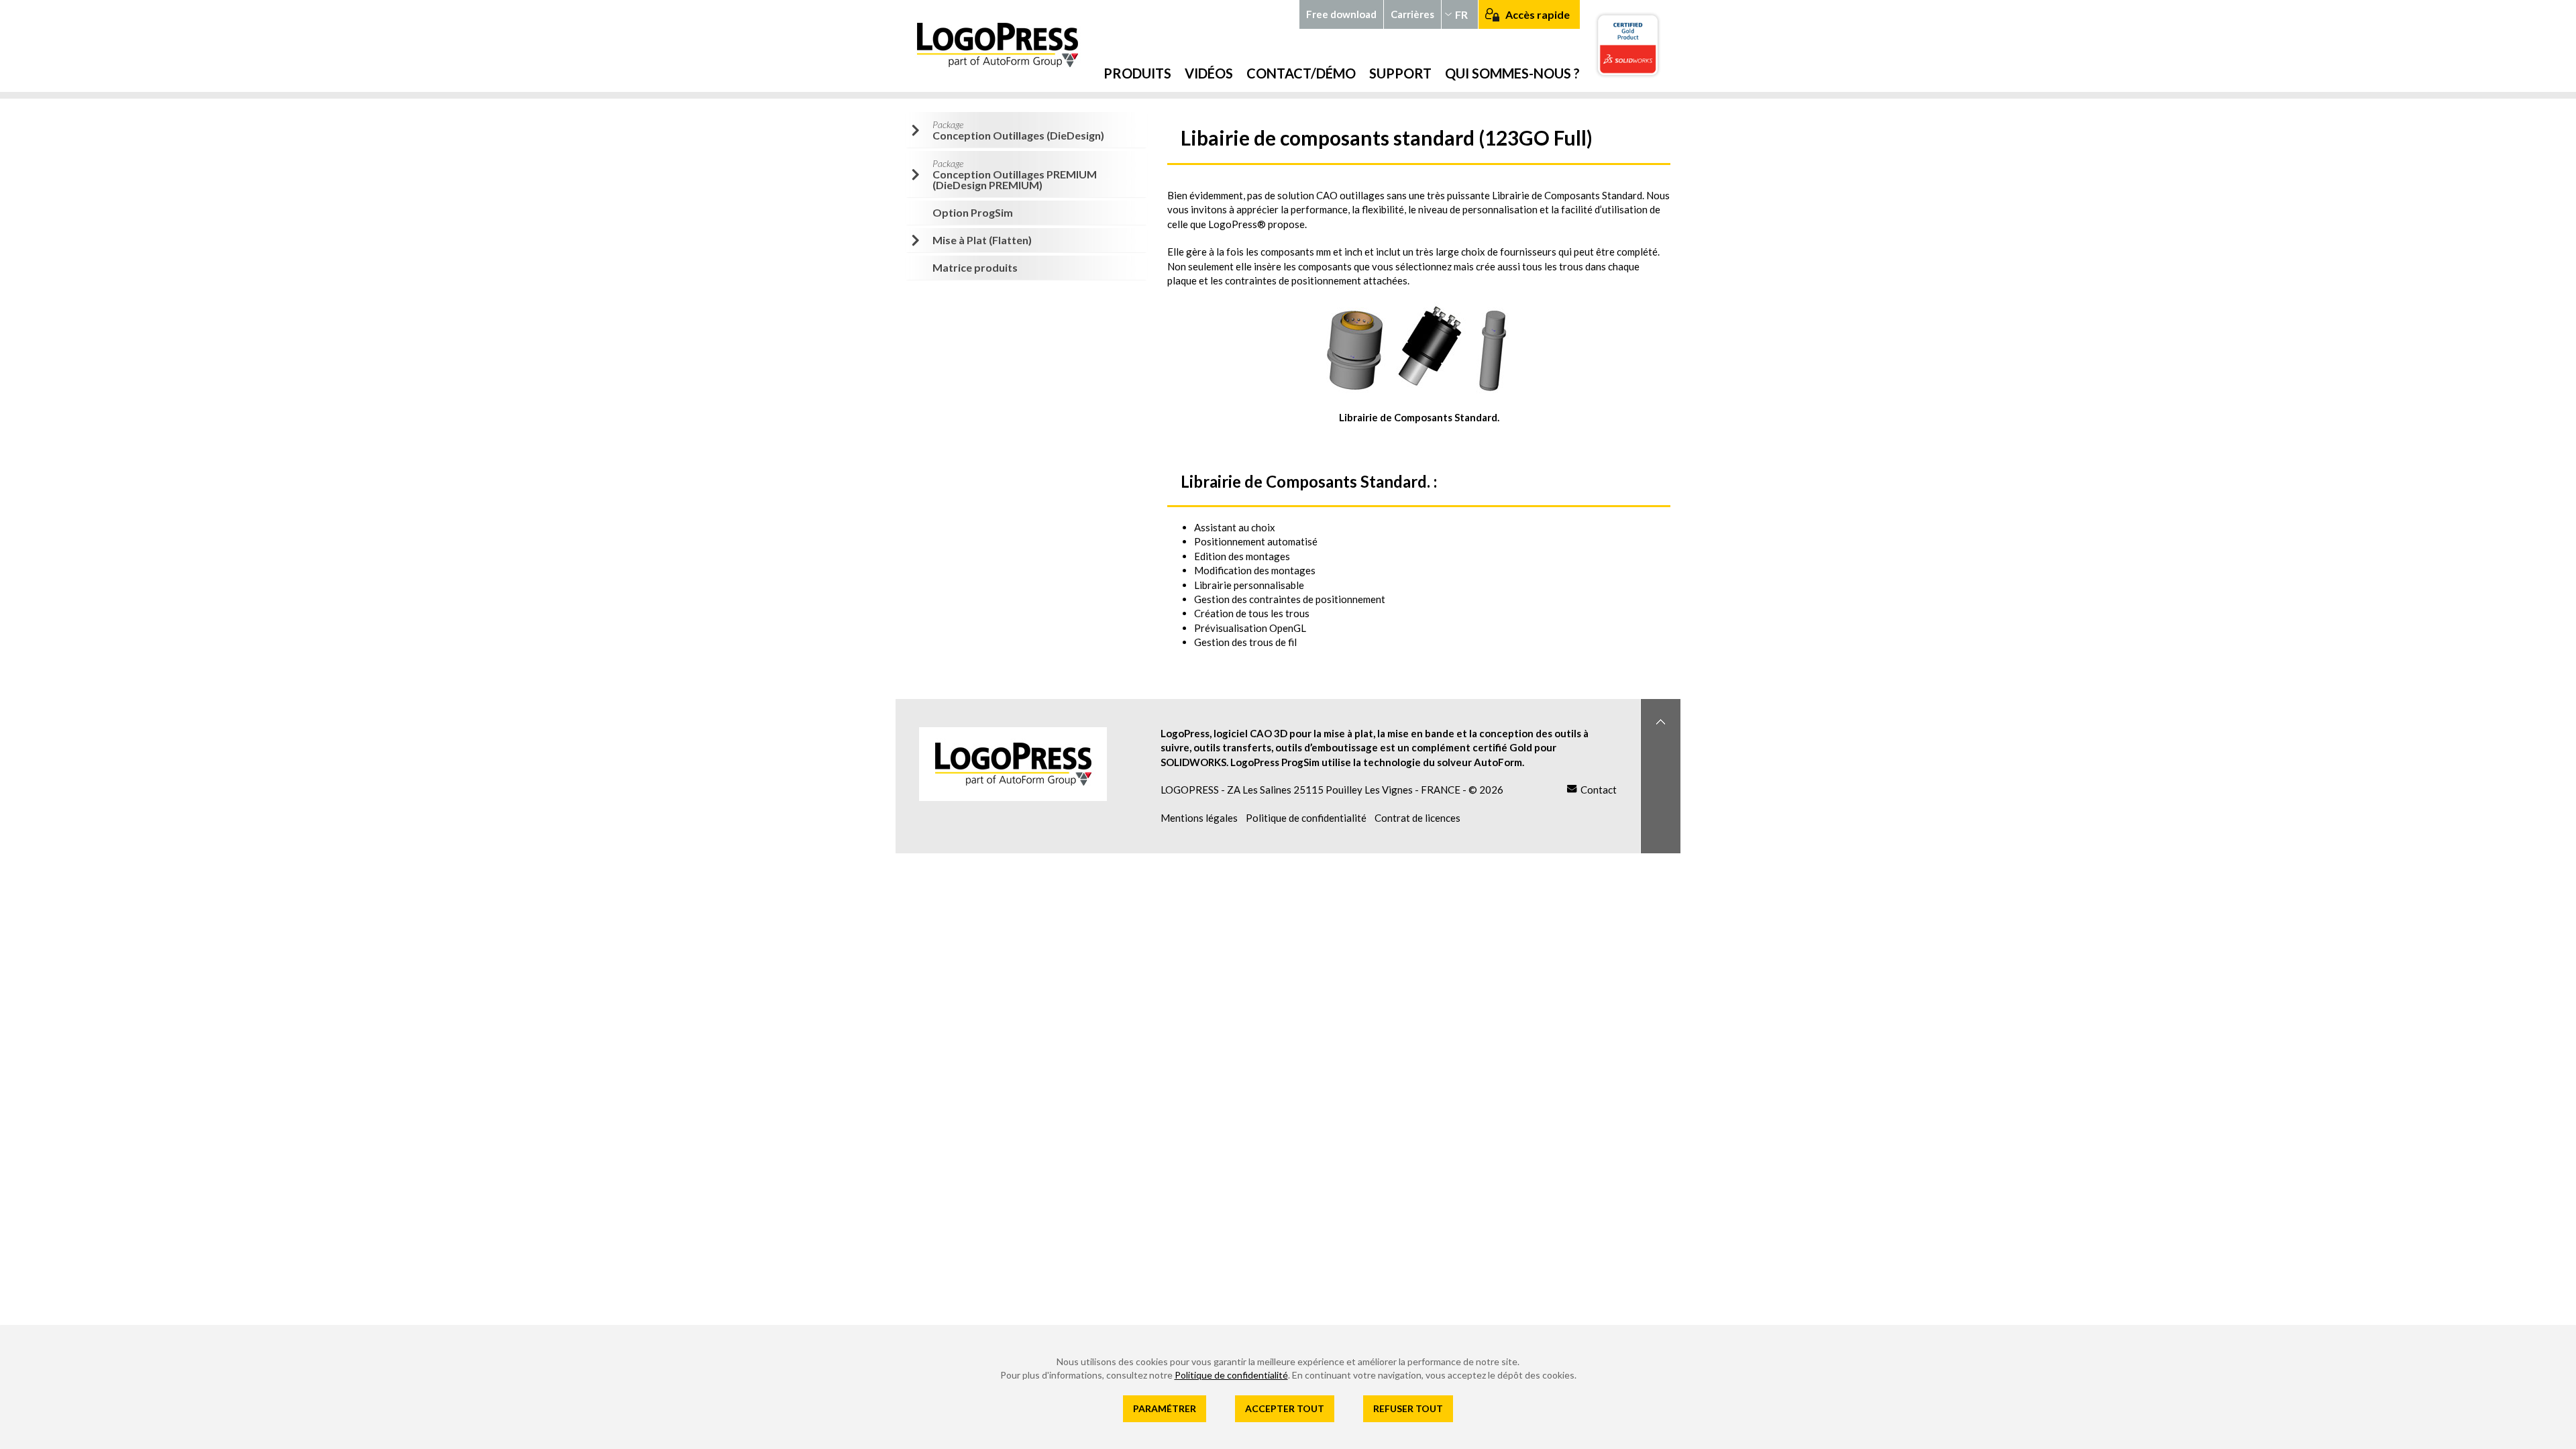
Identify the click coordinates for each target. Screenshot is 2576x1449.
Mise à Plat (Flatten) (982, 240)
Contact (1599, 790)
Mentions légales (1199, 818)
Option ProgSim (973, 212)
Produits (1137, 73)
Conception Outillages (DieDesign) (1018, 130)
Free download (1341, 14)
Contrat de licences (1417, 818)
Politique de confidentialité (1306, 818)
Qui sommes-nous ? (1512, 73)
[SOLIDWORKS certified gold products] (1637, 46)
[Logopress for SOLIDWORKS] (1016, 45)
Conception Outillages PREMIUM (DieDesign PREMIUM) (1015, 174)
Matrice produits (975, 267)
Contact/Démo (1301, 73)
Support (1400, 73)
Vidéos (1209, 73)
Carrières (1412, 14)
